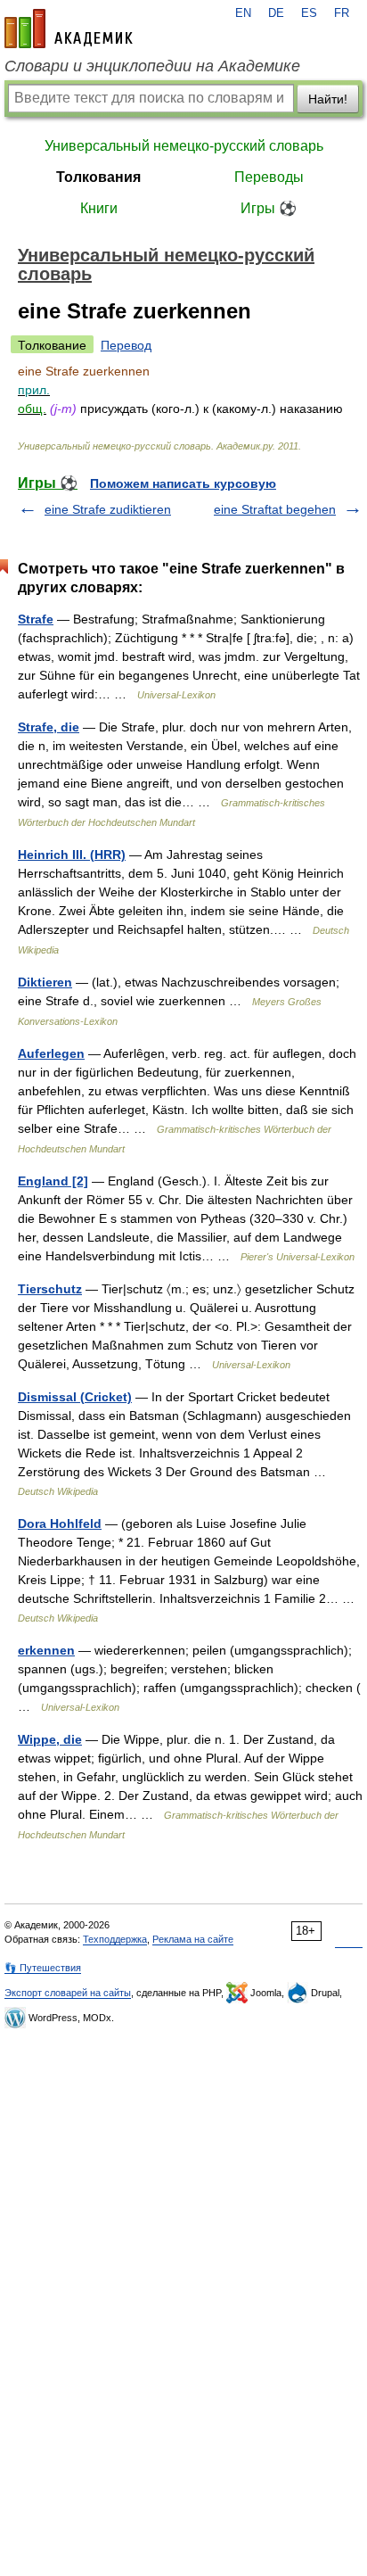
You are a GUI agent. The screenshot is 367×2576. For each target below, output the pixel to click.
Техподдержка (115, 1939)
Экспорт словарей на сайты (68, 1993)
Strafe (36, 619)
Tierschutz (50, 1289)
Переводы (269, 177)
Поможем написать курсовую (183, 483)
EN (243, 13)
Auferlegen (51, 1053)
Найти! (328, 99)
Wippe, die (50, 1739)
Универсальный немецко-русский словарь (184, 146)
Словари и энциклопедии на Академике (152, 66)
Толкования (98, 177)
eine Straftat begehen (275, 509)
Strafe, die (49, 727)
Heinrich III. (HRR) (72, 855)
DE (276, 13)
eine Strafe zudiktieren (108, 509)
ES (309, 13)
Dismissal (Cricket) (75, 1397)
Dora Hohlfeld (60, 1523)
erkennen (46, 1650)
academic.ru (69, 29)
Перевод (126, 345)
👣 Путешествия (43, 1968)
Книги (99, 208)
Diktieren (45, 982)
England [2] (53, 1181)
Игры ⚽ (269, 208)
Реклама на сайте (193, 1939)
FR (342, 13)
